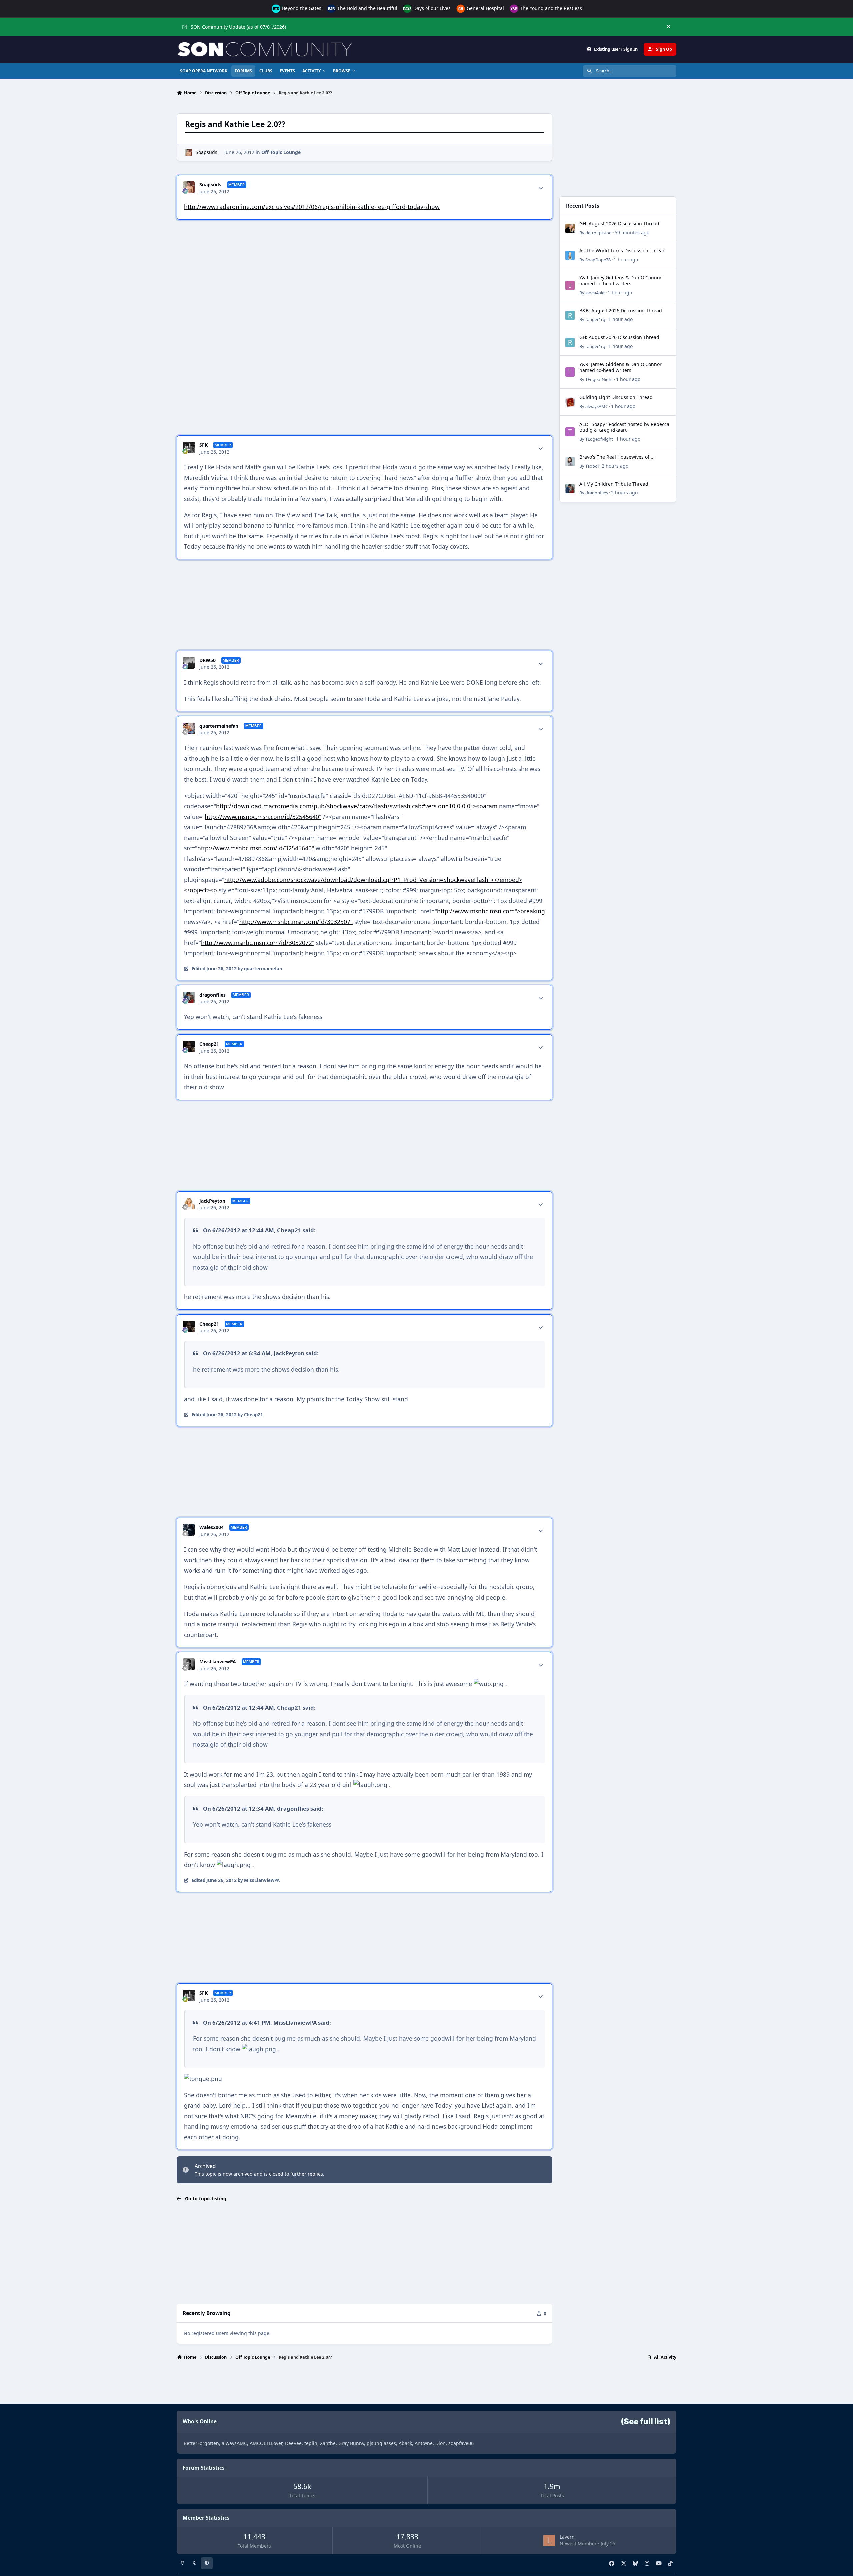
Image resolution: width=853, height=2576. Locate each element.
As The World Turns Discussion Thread (623, 250)
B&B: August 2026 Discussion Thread (621, 310)
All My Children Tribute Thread (614, 484)
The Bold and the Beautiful (367, 8)
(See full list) (646, 2422)
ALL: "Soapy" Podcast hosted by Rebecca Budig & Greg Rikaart (624, 427)
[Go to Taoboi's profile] (570, 462)
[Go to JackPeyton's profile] (189, 1203)
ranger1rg (595, 319)
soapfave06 (461, 2443)
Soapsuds (206, 152)
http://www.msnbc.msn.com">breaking (491, 911)
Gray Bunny (351, 2443)
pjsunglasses (381, 2443)
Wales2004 (211, 1527)
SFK (203, 445)
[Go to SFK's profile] (189, 448)
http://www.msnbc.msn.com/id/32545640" (263, 817)
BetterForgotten (201, 2443)
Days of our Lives (431, 8)
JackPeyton (212, 1201)
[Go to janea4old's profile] (570, 285)
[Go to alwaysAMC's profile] (570, 402)
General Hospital (485, 8)
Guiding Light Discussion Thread (616, 397)
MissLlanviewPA (218, 1662)
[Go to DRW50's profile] (189, 663)
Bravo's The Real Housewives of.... (617, 457)
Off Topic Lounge (281, 152)
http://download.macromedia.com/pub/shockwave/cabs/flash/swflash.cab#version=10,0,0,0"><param (357, 806)
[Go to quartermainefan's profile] (189, 729)
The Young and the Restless (550, 8)
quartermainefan (219, 726)
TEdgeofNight (599, 379)
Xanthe (328, 2443)
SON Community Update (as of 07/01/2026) (238, 27)
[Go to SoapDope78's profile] (570, 255)
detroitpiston (599, 233)
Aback (405, 2443)
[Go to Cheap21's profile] (189, 1046)
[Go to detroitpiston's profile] (570, 228)
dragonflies (212, 995)
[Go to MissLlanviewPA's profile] (189, 1664)
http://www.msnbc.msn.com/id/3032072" (258, 943)
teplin (311, 2443)
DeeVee (293, 2443)
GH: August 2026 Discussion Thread (619, 223)
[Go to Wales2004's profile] (189, 1530)
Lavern (567, 2537)
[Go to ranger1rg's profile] (570, 315)
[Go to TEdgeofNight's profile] (570, 372)
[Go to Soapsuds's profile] (188, 152)
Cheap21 (209, 1044)
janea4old (595, 293)
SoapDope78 (598, 260)
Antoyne (424, 2443)
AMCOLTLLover (266, 2443)
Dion (441, 2443)
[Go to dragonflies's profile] (189, 997)
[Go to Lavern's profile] (549, 2541)
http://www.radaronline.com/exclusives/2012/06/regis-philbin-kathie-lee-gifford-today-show (312, 207)
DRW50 (207, 660)
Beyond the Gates (301, 8)
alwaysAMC (597, 406)
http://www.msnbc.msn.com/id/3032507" (296, 922)
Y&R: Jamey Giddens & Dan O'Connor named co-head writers (621, 280)
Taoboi (592, 466)
